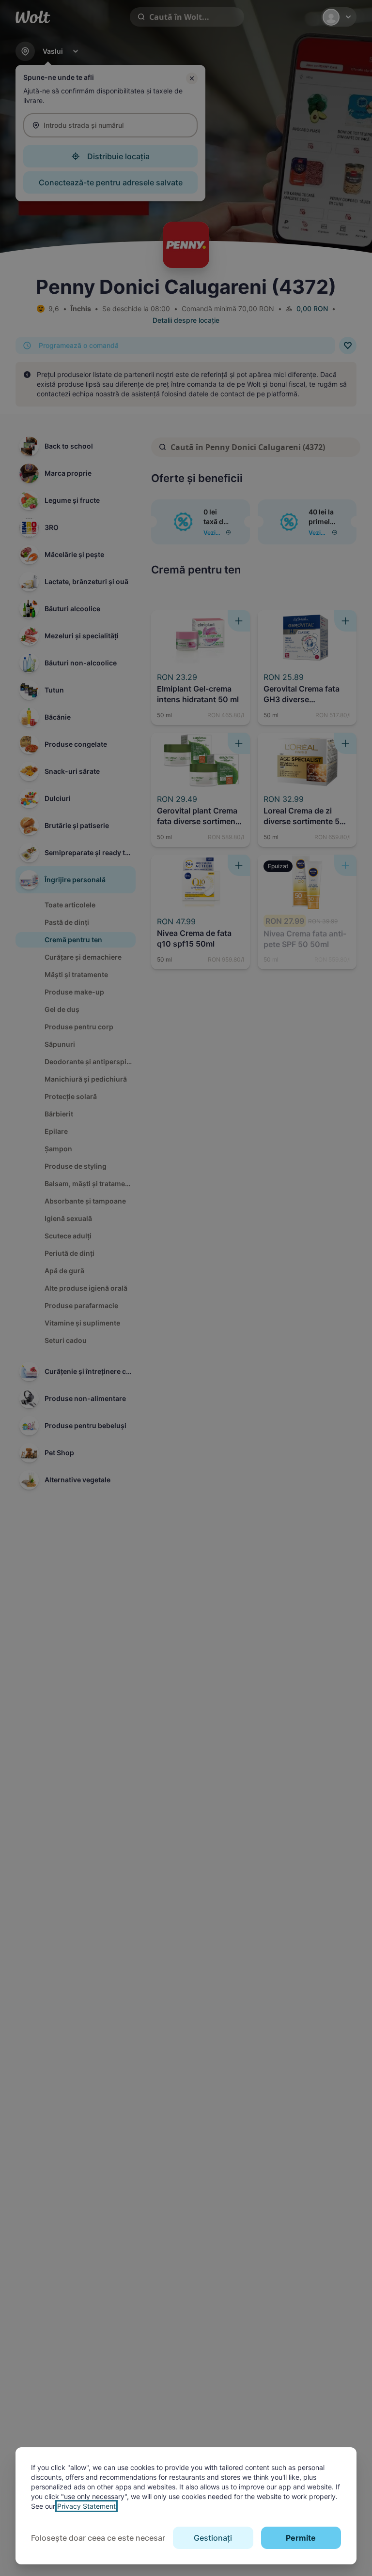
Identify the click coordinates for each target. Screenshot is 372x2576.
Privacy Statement (86, 2506)
